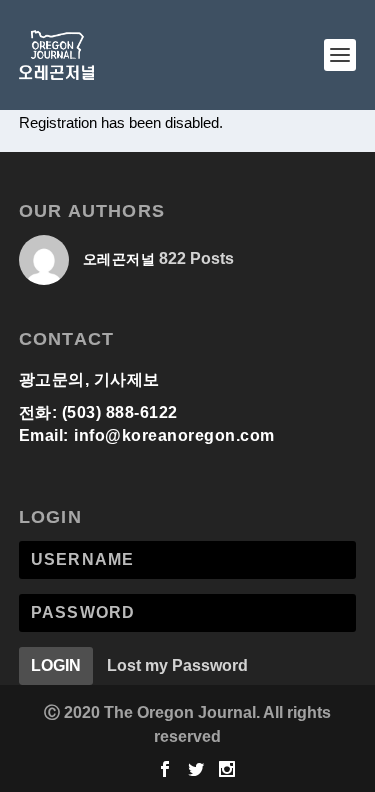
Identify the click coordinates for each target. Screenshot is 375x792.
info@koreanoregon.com (174, 435)
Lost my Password (177, 665)
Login (56, 665)
